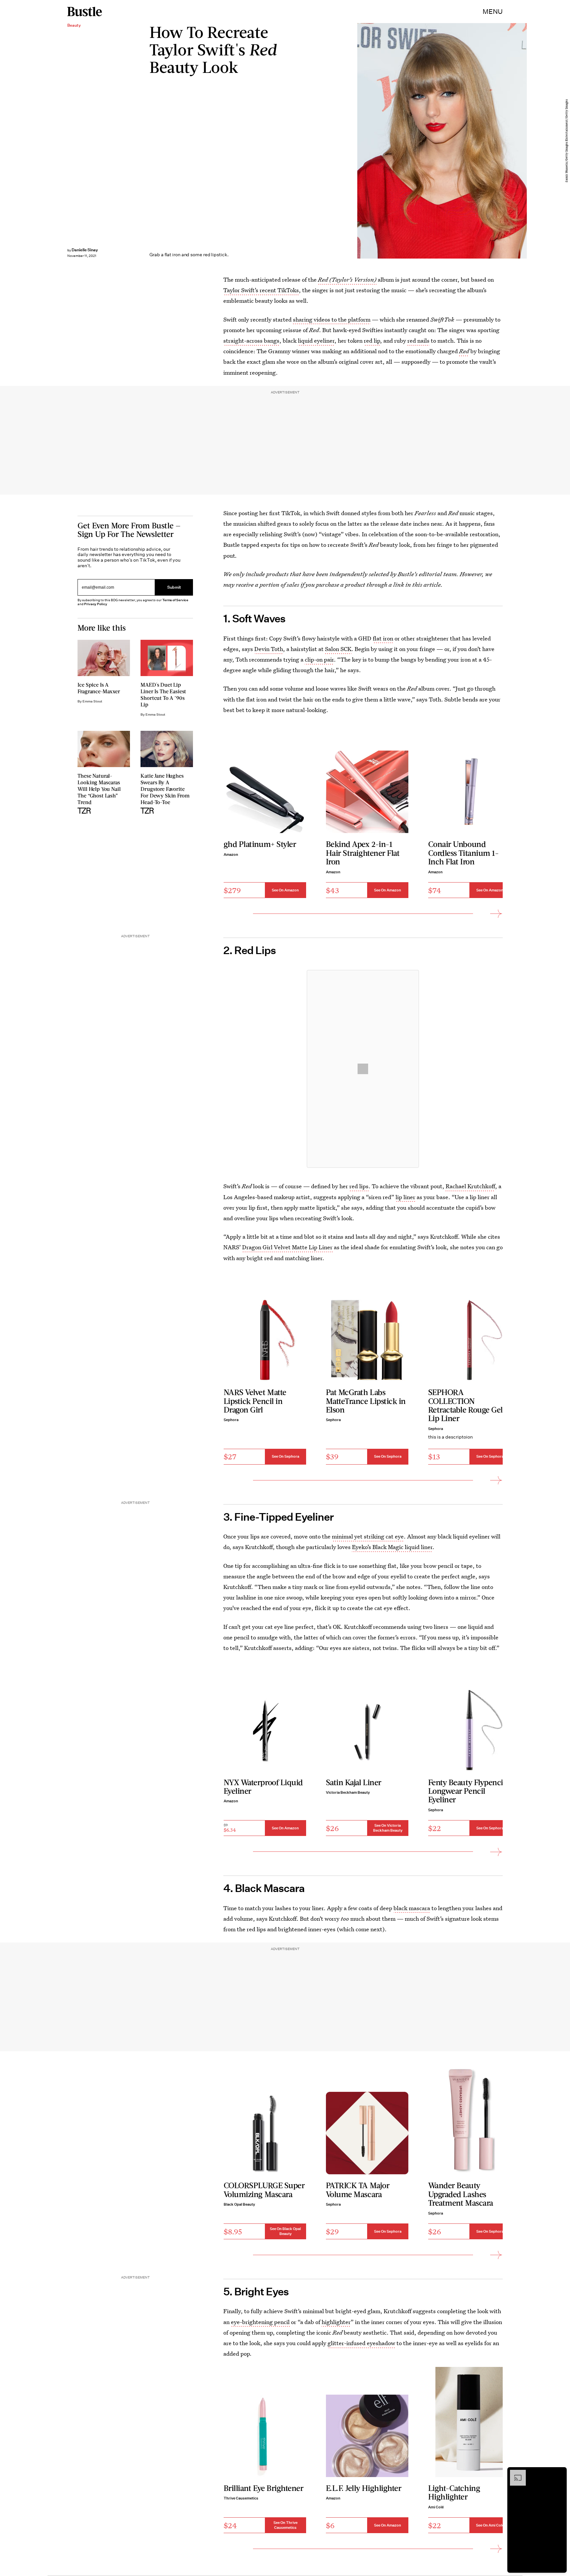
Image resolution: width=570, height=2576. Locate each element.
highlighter (336, 2322)
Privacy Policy (96, 604)
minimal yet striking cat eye (368, 1536)
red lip (372, 341)
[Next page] (496, 914)
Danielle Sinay (85, 250)
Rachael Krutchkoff (470, 1186)
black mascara (412, 1908)
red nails (418, 341)
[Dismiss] (559, 2473)
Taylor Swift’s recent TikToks (261, 290)
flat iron (383, 638)
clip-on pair (319, 659)
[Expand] (515, 2473)
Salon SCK (338, 649)
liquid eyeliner (316, 341)
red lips (359, 1186)
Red (464, 351)
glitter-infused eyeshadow (361, 2343)
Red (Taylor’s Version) (347, 279)
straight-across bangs (251, 341)
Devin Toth (269, 649)
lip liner (405, 1197)
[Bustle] (85, 12)
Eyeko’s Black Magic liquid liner (392, 1547)
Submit (174, 587)
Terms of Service (175, 600)
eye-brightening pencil (260, 2322)
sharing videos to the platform (332, 319)
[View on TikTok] (363, 1069)
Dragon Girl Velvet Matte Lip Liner (287, 1247)
